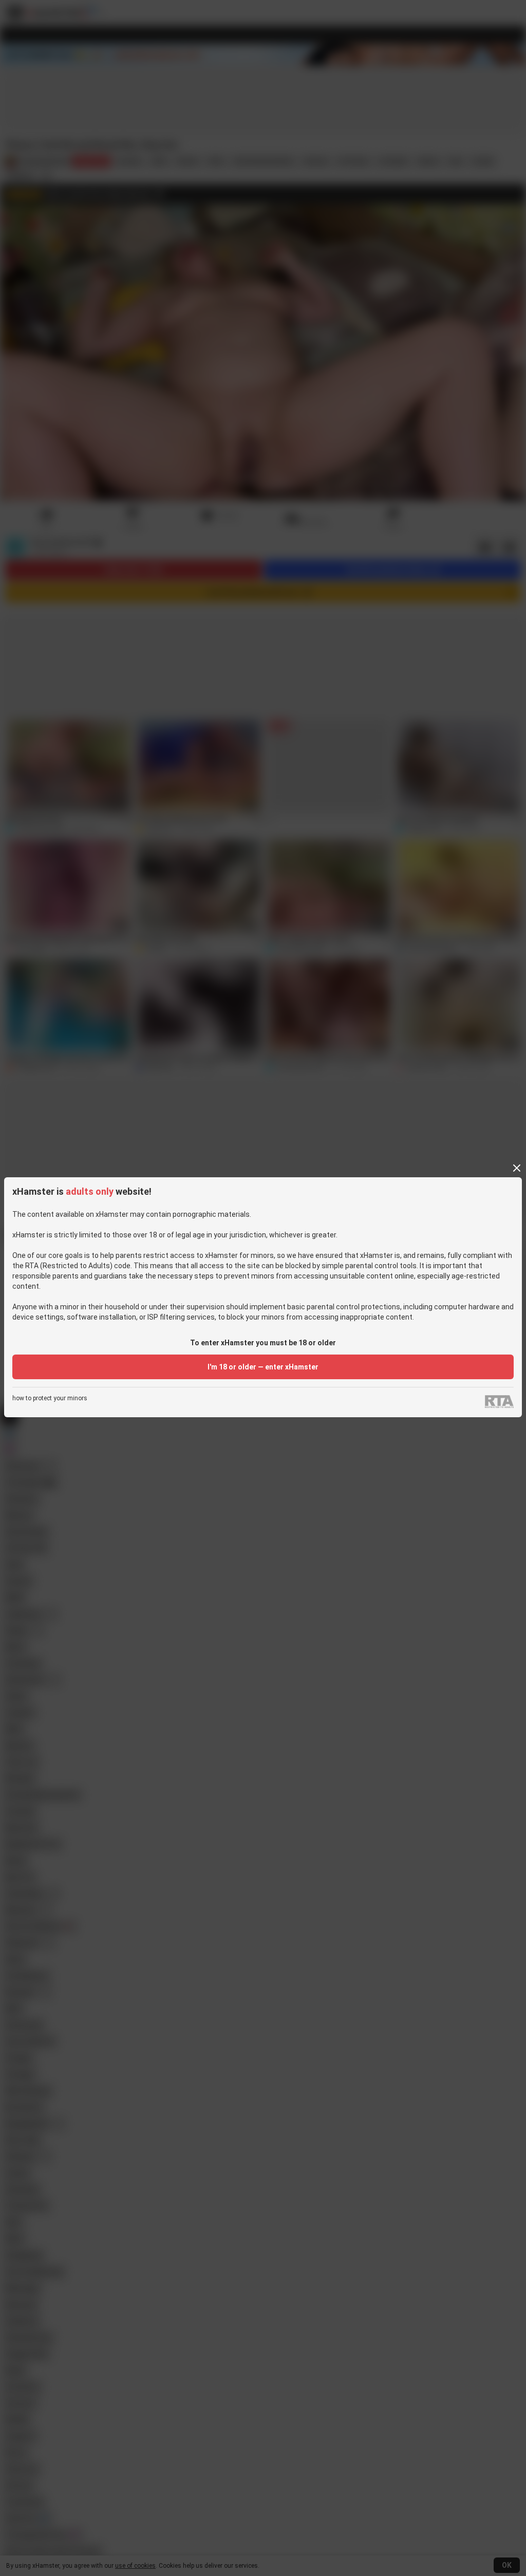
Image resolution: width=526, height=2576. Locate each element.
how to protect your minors (50, 1398)
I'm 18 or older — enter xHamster (263, 1367)
